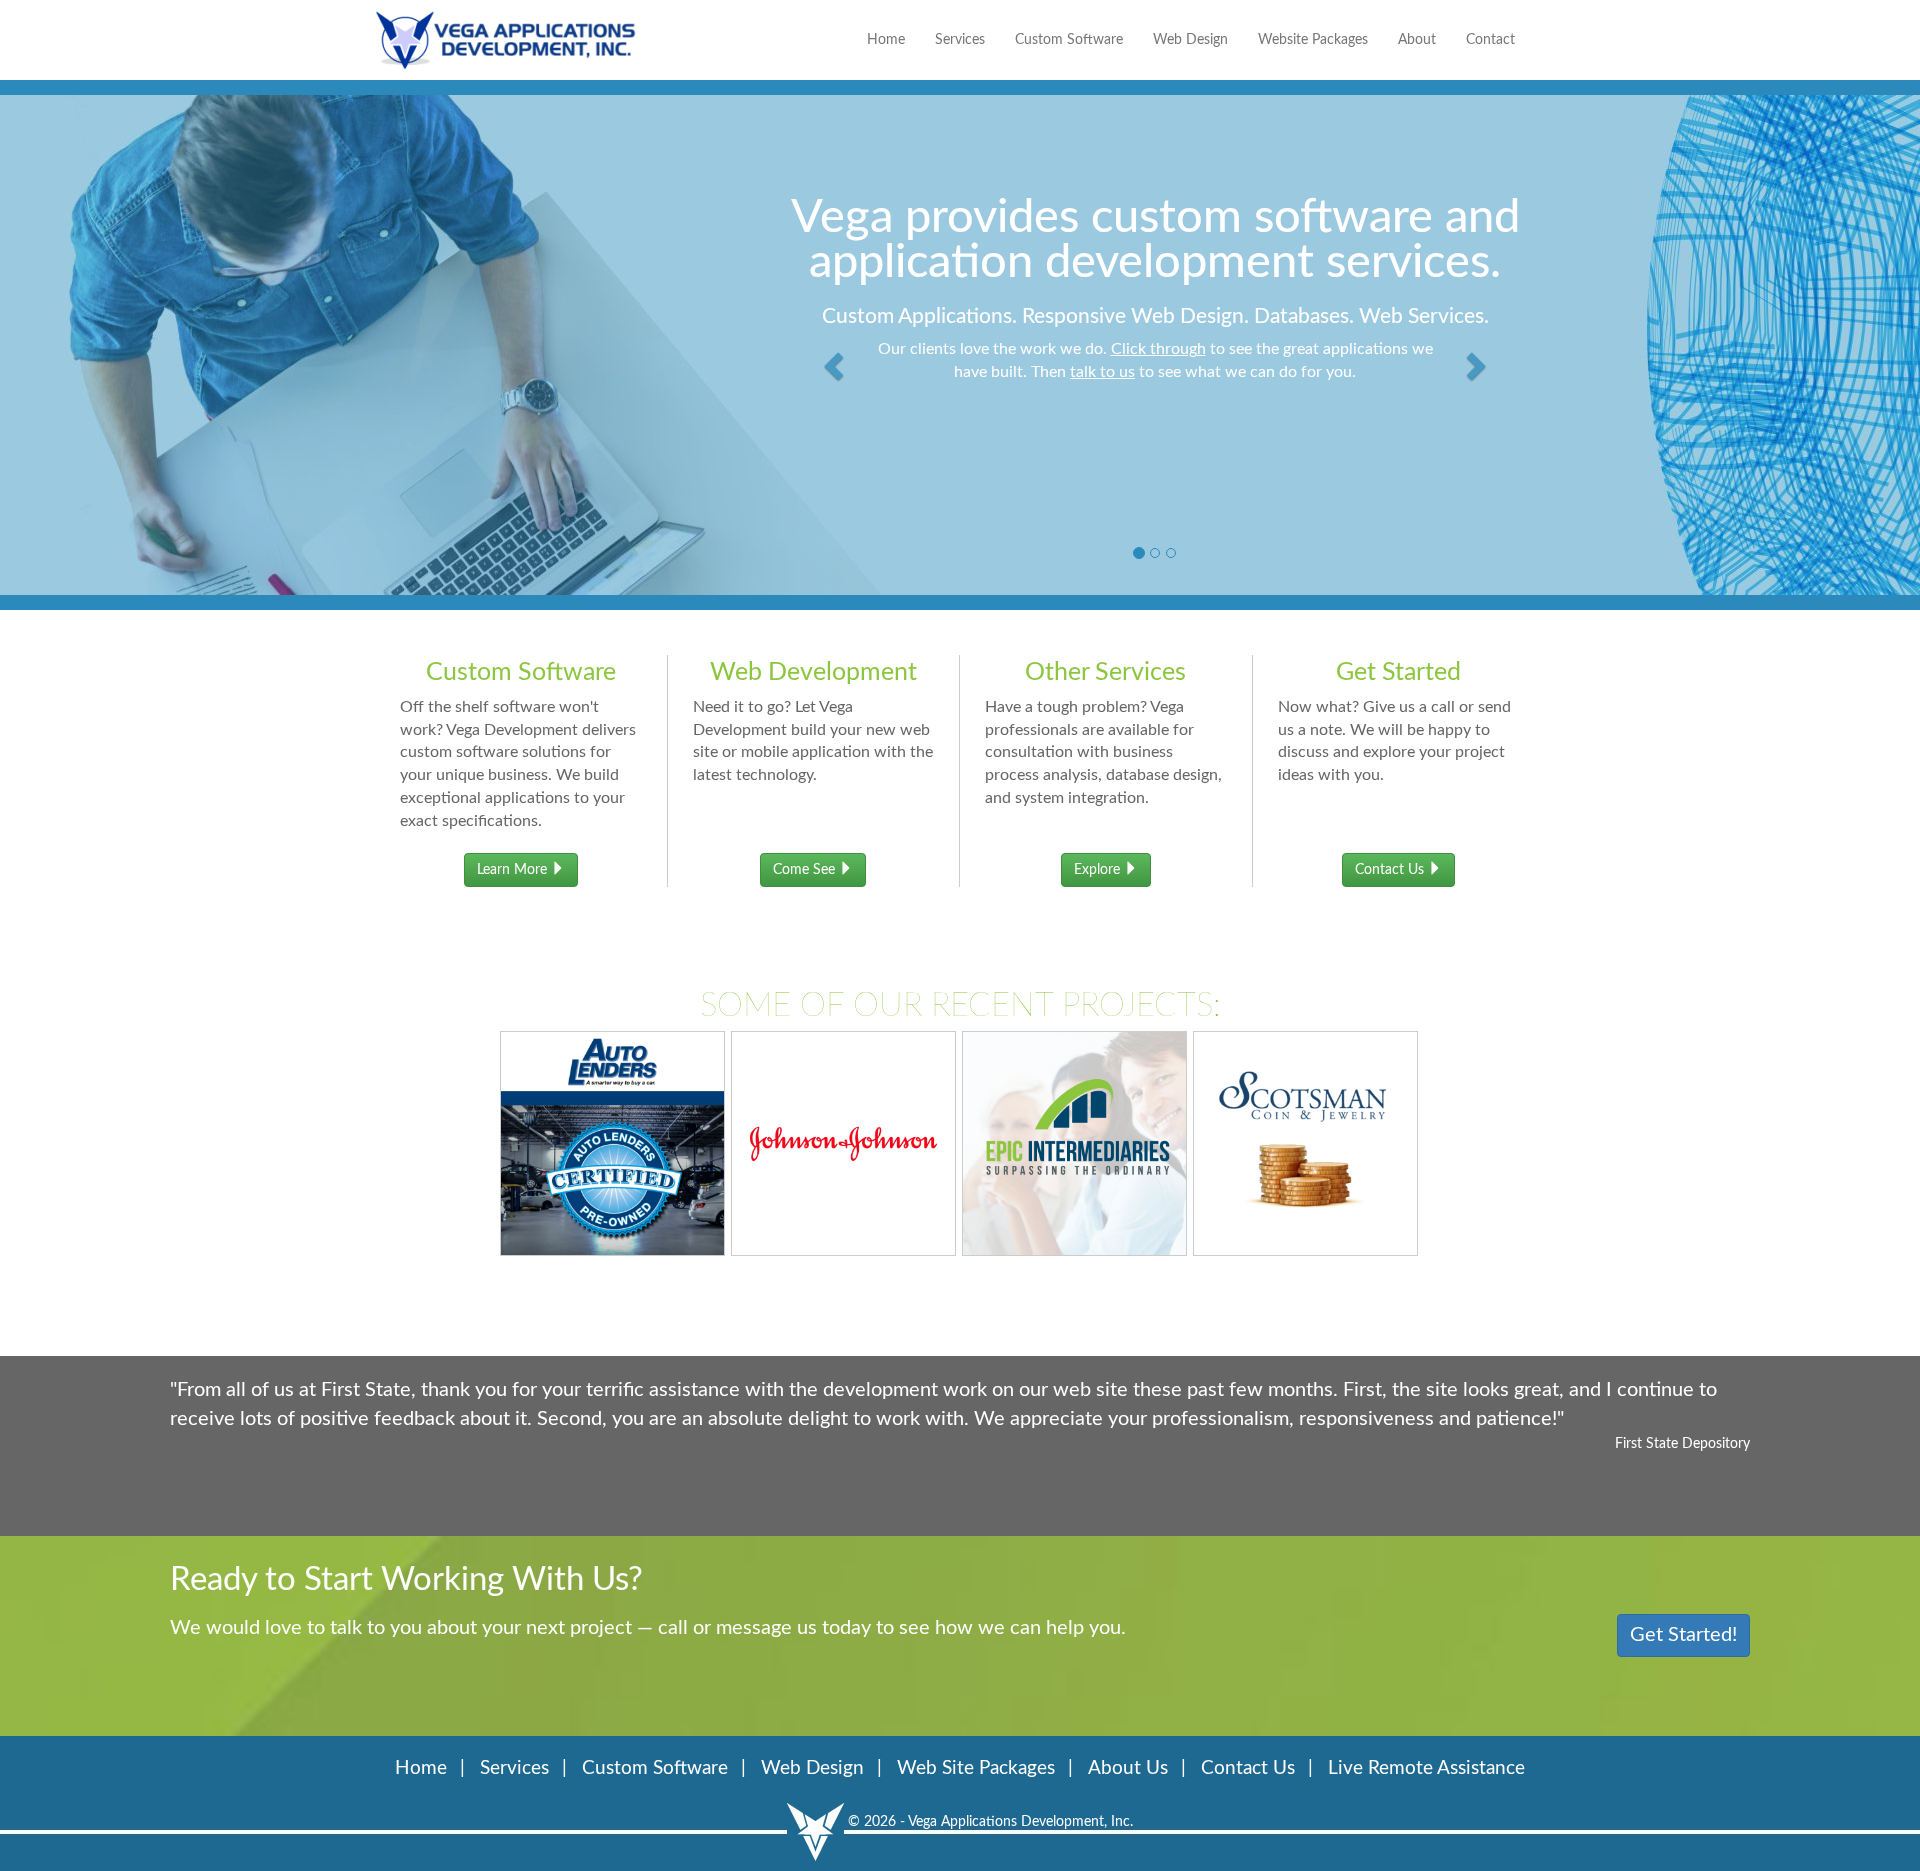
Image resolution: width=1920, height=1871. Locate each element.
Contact (1490, 40)
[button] (836, 340)
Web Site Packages (976, 1768)
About (1417, 40)
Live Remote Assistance (1426, 1768)
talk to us (1102, 372)
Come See (806, 870)
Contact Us (1391, 870)
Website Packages (1313, 40)
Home (886, 40)
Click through (1158, 349)
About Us (1128, 1768)
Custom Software (1069, 40)
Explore (1099, 870)
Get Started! (1683, 1635)
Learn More (514, 870)
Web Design (1190, 40)
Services (960, 40)
